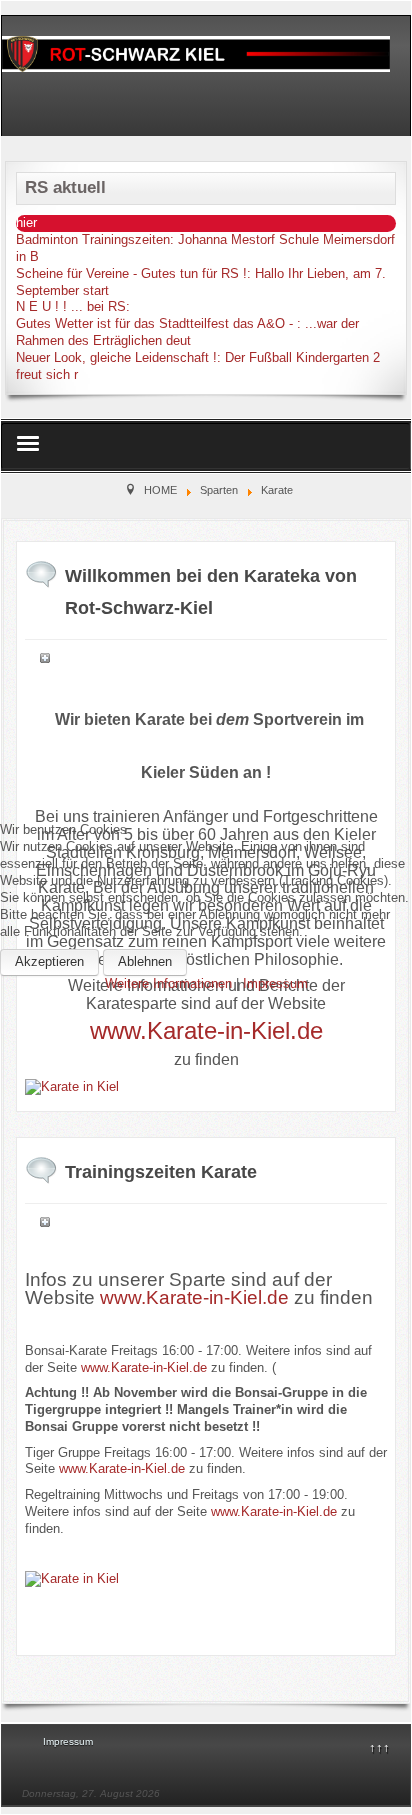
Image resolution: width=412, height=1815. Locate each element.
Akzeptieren (49, 961)
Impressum (275, 983)
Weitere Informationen (168, 983)
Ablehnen (145, 961)
